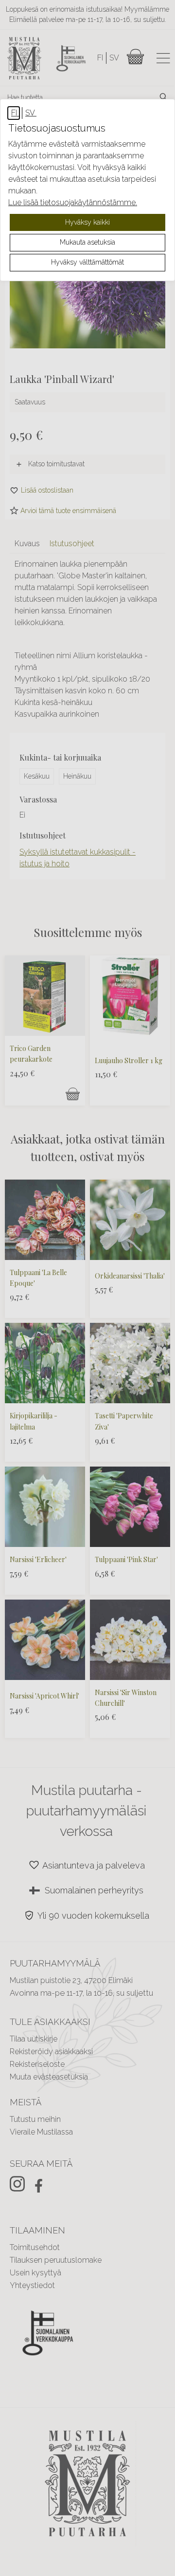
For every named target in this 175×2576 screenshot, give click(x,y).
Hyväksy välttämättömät (87, 262)
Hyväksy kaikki (87, 222)
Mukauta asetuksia (87, 242)
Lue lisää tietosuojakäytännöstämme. (73, 202)
